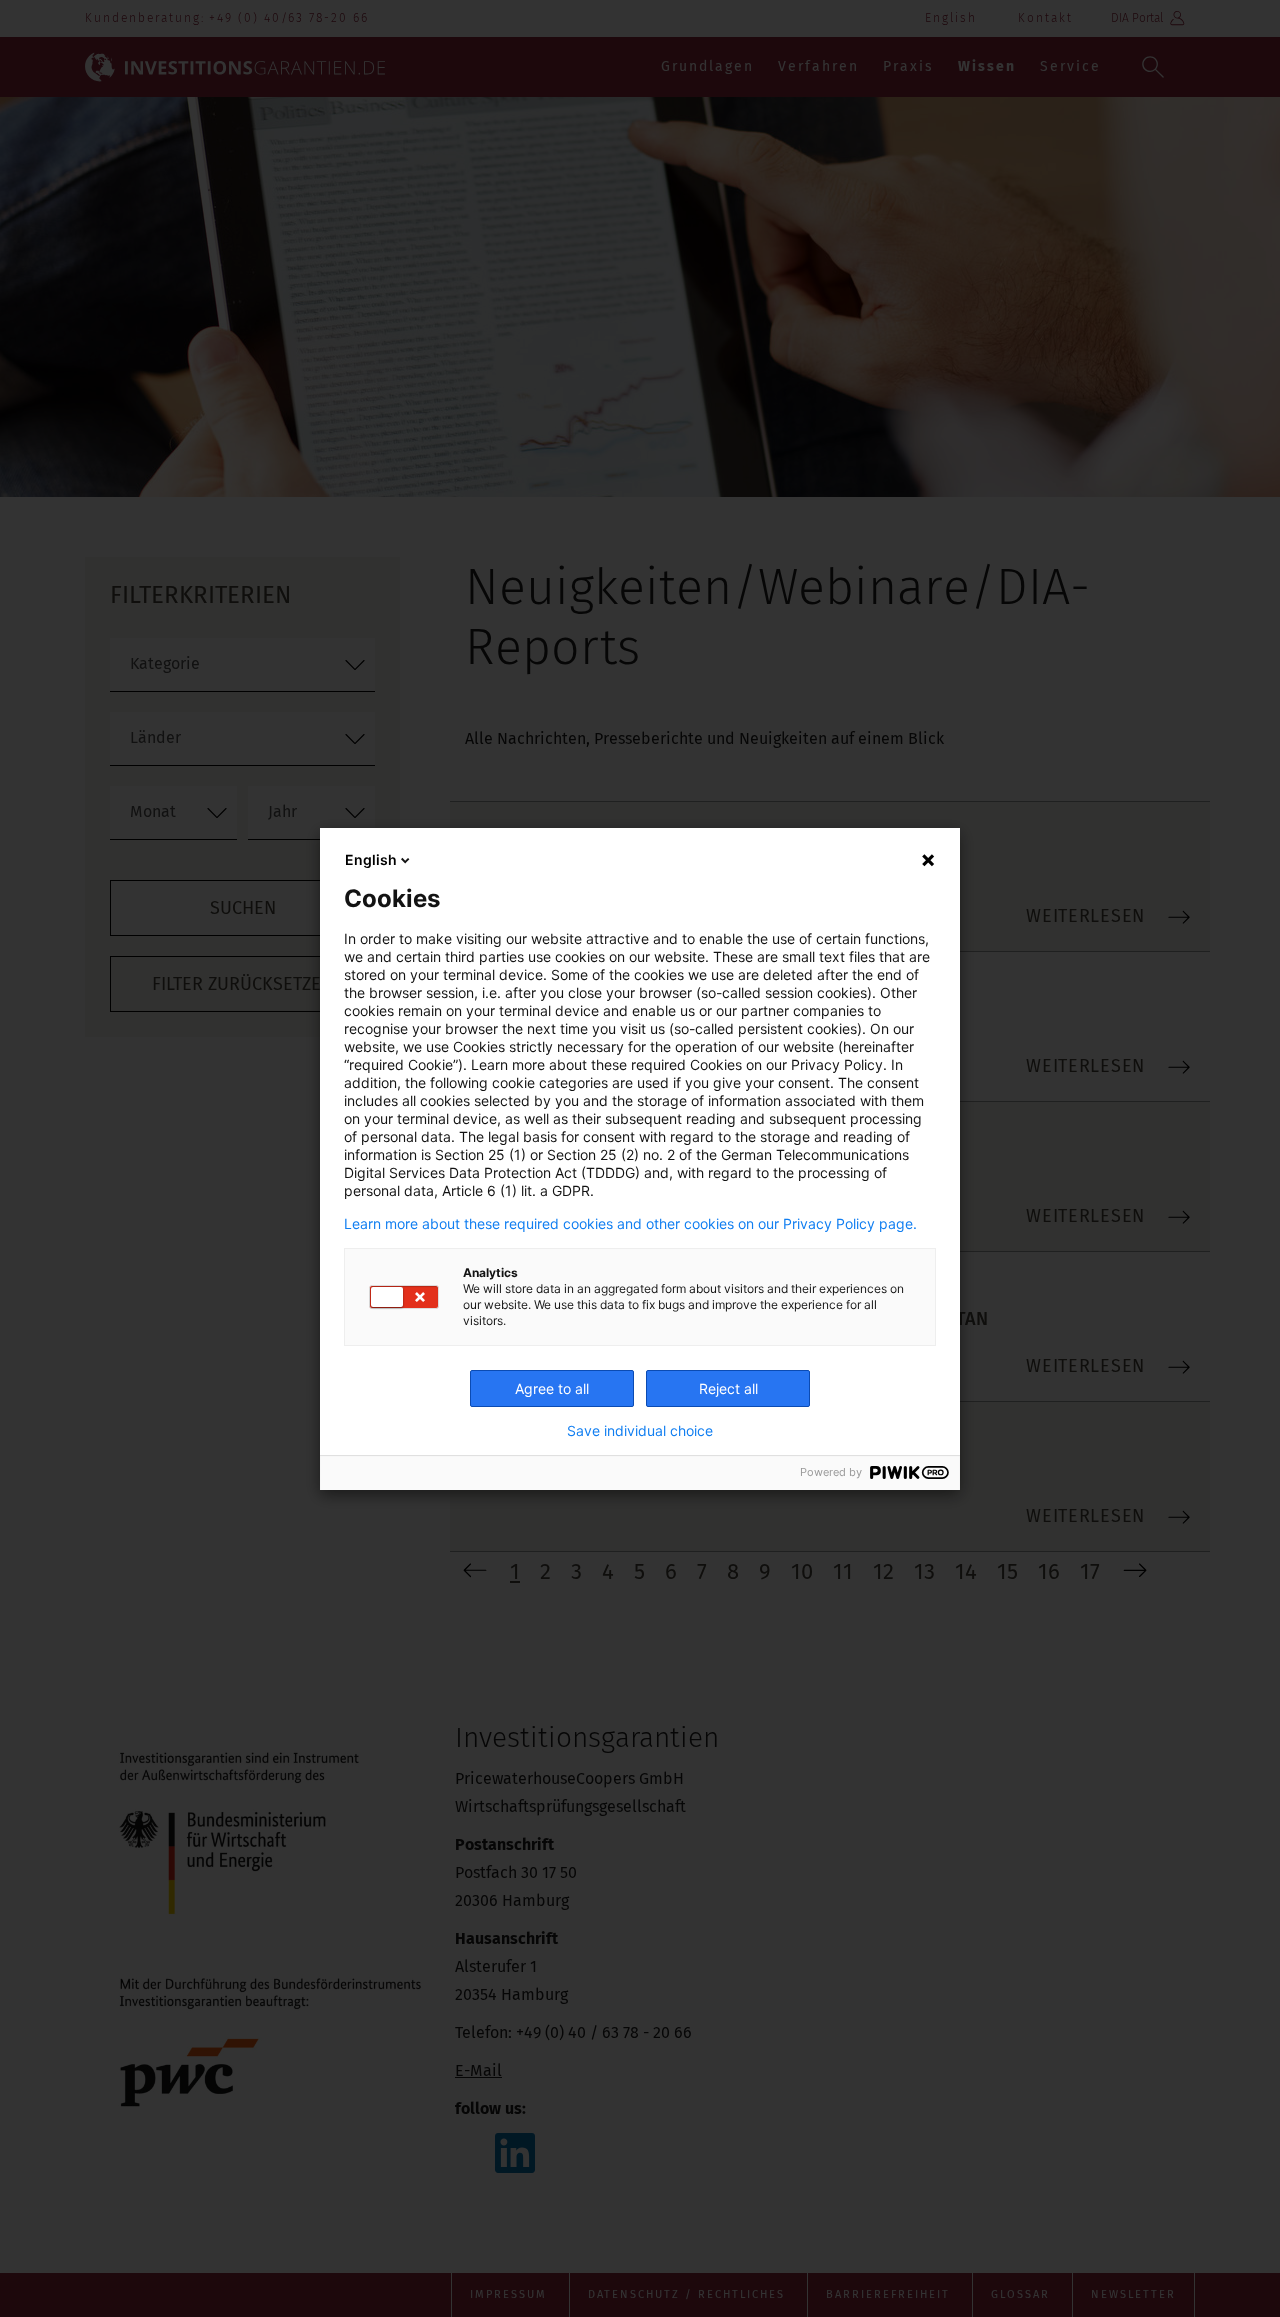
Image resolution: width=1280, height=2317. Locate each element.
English (371, 859)
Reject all (728, 1388)
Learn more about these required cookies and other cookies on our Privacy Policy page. (630, 1224)
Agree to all (552, 1388)
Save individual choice (640, 1431)
